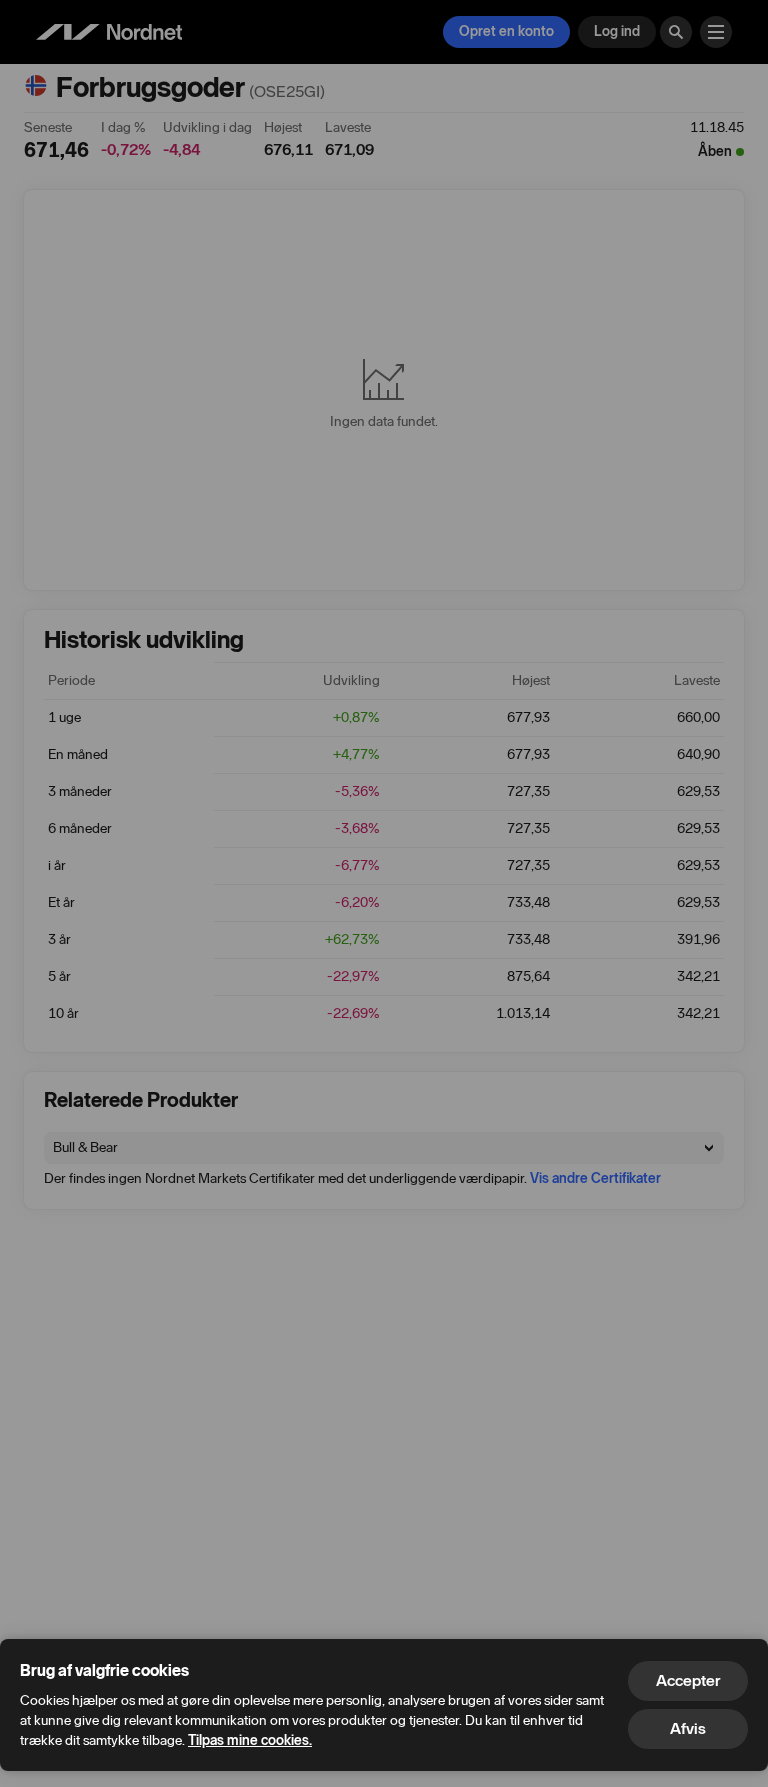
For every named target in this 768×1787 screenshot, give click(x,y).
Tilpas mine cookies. (250, 1740)
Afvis (688, 1728)
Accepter (688, 1680)
